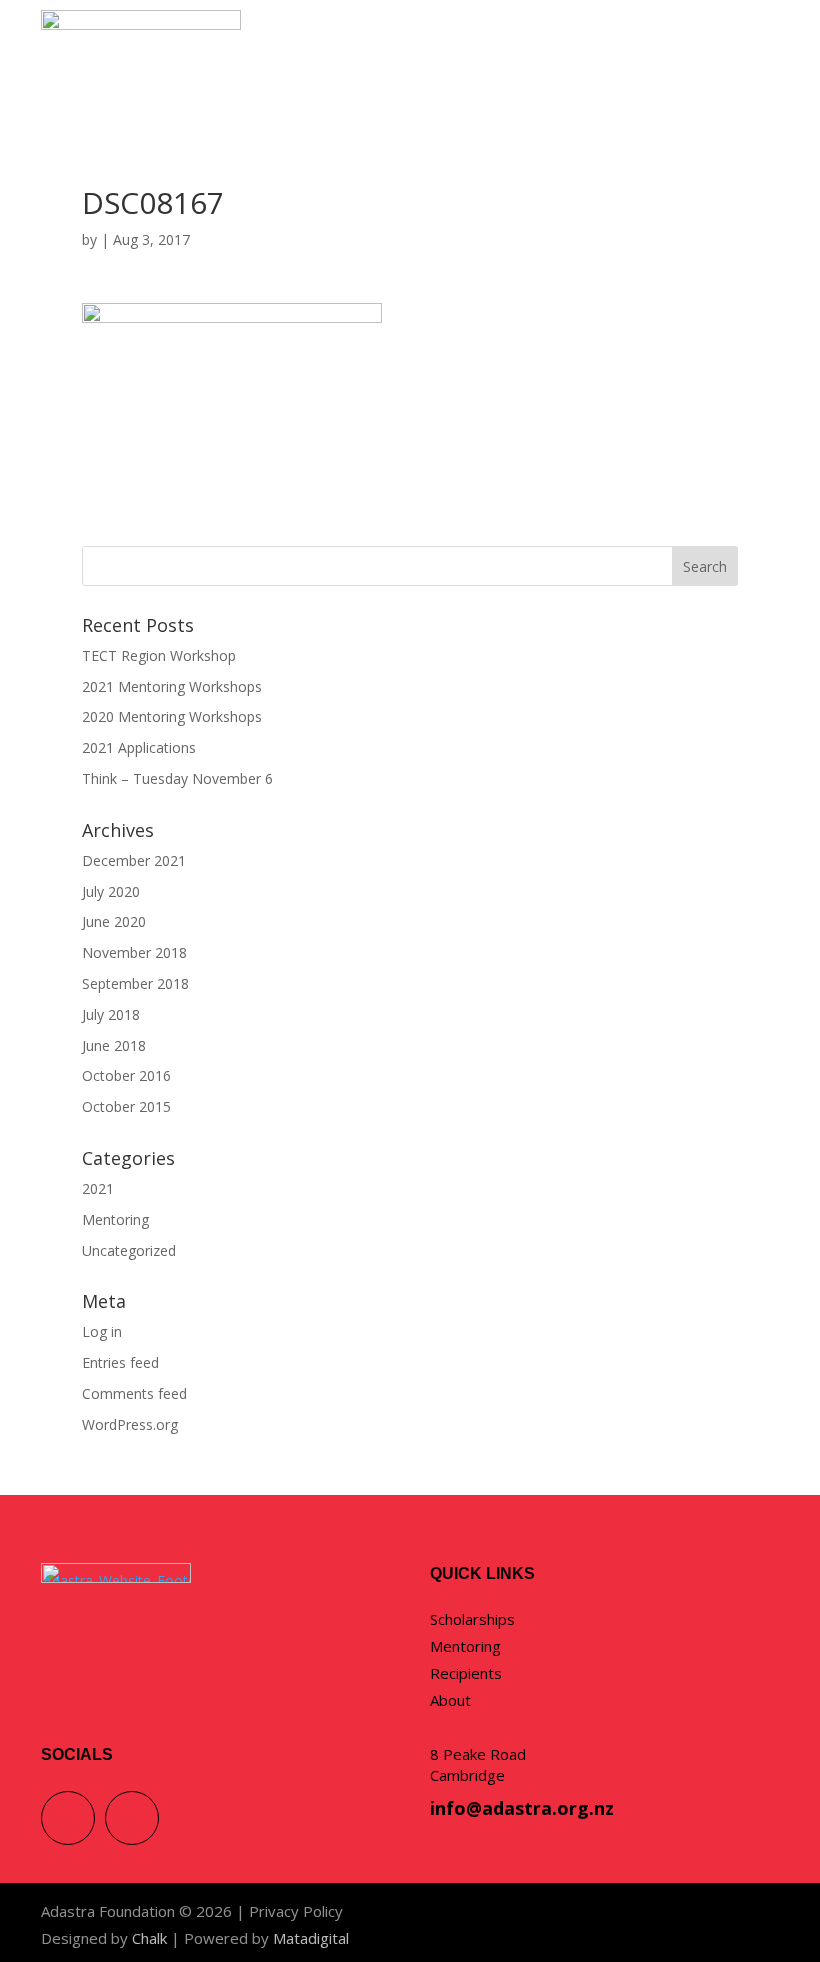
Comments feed (134, 1393)
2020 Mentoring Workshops (172, 716)
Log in (102, 1331)
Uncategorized (129, 1250)
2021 (98, 1188)
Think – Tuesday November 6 (177, 778)
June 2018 (114, 1045)
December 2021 (134, 860)
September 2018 (135, 983)
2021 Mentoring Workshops (172, 686)
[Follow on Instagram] (132, 1818)
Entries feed (120, 1362)
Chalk (149, 1938)
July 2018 (111, 1014)
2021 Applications (139, 747)
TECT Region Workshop (159, 655)
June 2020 (114, 921)
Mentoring (115, 1219)
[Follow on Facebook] (68, 1818)
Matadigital (311, 1938)
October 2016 (126, 1075)
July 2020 (111, 891)
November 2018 (134, 952)
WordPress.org (130, 1424)
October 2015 (126, 1106)
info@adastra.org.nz (522, 1808)
